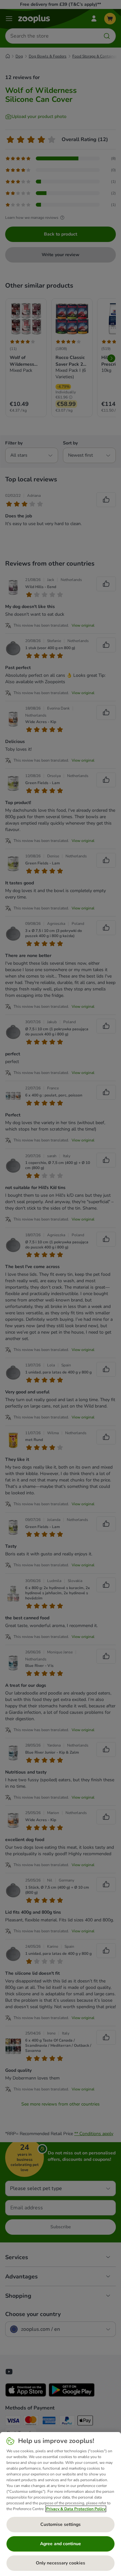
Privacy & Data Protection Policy (76, 2509)
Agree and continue (60, 2544)
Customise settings (60, 2524)
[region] (60, 2504)
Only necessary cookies (60, 2563)
